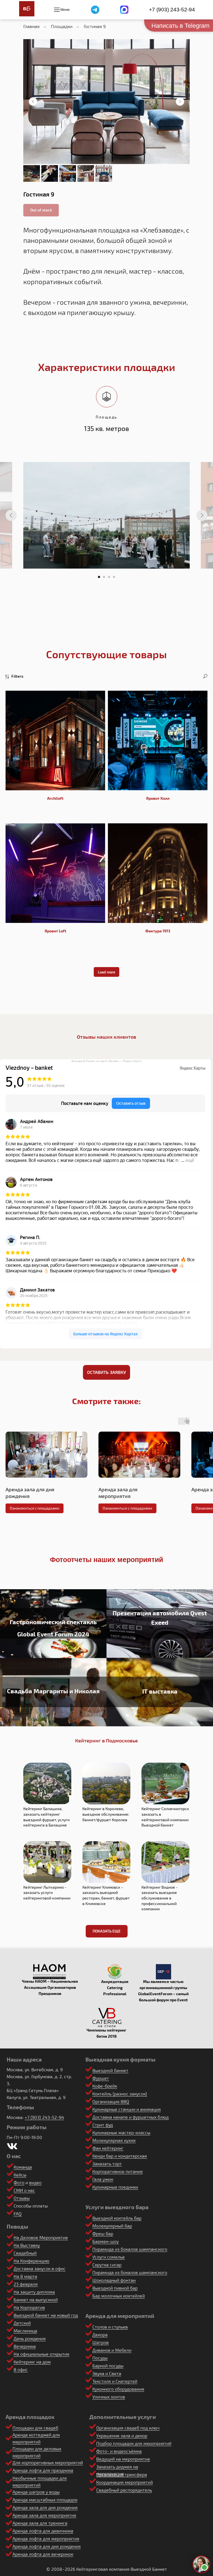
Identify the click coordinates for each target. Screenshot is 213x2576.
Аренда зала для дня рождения (45, 2507)
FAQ (18, 2213)
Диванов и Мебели (112, 2350)
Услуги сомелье (109, 2257)
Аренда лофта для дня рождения (47, 2546)
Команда (23, 2167)
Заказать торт (107, 2164)
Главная (31, 26)
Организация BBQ (111, 2101)
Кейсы (20, 2175)
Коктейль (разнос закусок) (120, 2094)
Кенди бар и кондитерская (120, 2156)
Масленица (25, 2331)
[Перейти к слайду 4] (114, 577)
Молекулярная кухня (114, 2140)
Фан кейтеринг (108, 2148)
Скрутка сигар (107, 2265)
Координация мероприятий (125, 2482)
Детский (22, 2323)
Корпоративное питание (118, 2171)
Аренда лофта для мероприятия (46, 2538)
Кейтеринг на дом (32, 2362)
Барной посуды (108, 2366)
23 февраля (26, 2284)
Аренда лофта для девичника (43, 2531)
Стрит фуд (103, 2125)
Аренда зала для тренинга (40, 2523)
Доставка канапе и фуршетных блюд (130, 2117)
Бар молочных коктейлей (119, 2296)
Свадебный (25, 2253)
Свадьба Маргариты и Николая (53, 1691)
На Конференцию (31, 2261)
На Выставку (27, 2245)
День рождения (30, 2338)
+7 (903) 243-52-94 (172, 10)
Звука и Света (107, 2373)
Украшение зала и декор (122, 2435)
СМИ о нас (24, 2190)
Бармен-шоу (106, 2241)
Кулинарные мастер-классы (121, 2132)
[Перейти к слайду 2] (104, 577)
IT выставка (160, 1691)
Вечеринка (25, 2346)
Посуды (100, 2358)
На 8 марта (25, 2276)
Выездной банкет (110, 2070)
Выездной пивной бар (115, 2288)
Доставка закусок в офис (40, 2268)
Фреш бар (103, 2233)
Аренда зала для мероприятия (44, 2515)
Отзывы (22, 2198)
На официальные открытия (41, 2354)
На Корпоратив (29, 2307)
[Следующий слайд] (180, 102)
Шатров (101, 2342)
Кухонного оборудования (118, 2389)
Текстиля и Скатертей (115, 2381)
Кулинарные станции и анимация (127, 2109)
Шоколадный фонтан (114, 2280)
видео (35, 2182)
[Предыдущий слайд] (33, 102)
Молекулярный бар (112, 2226)
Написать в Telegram (180, 26)
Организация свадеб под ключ (128, 2428)
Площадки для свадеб (35, 2428)
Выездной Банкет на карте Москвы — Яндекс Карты (106, 1061)
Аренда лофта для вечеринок (43, 2554)
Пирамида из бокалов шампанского (130, 2249)
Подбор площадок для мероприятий (134, 2443)
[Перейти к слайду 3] (109, 577)
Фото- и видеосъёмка (119, 2451)
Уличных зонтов (109, 2397)
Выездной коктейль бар (117, 2218)
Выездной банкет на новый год (46, 2315)
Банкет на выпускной (36, 2299)
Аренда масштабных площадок (45, 2500)
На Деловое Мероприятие (41, 2237)
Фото (19, 2182)
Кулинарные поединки (115, 2187)
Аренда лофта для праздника (43, 2470)
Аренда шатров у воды (36, 2492)
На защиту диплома (34, 2292)
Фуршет (101, 2078)
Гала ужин (103, 2179)
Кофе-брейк (105, 2086)
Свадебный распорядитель (124, 2490)
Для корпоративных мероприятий (48, 2462)
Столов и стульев (110, 2327)
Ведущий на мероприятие (123, 2459)
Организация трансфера (122, 2474)
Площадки (62, 26)
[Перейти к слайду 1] (99, 577)
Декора (100, 2334)
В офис (21, 2369)
